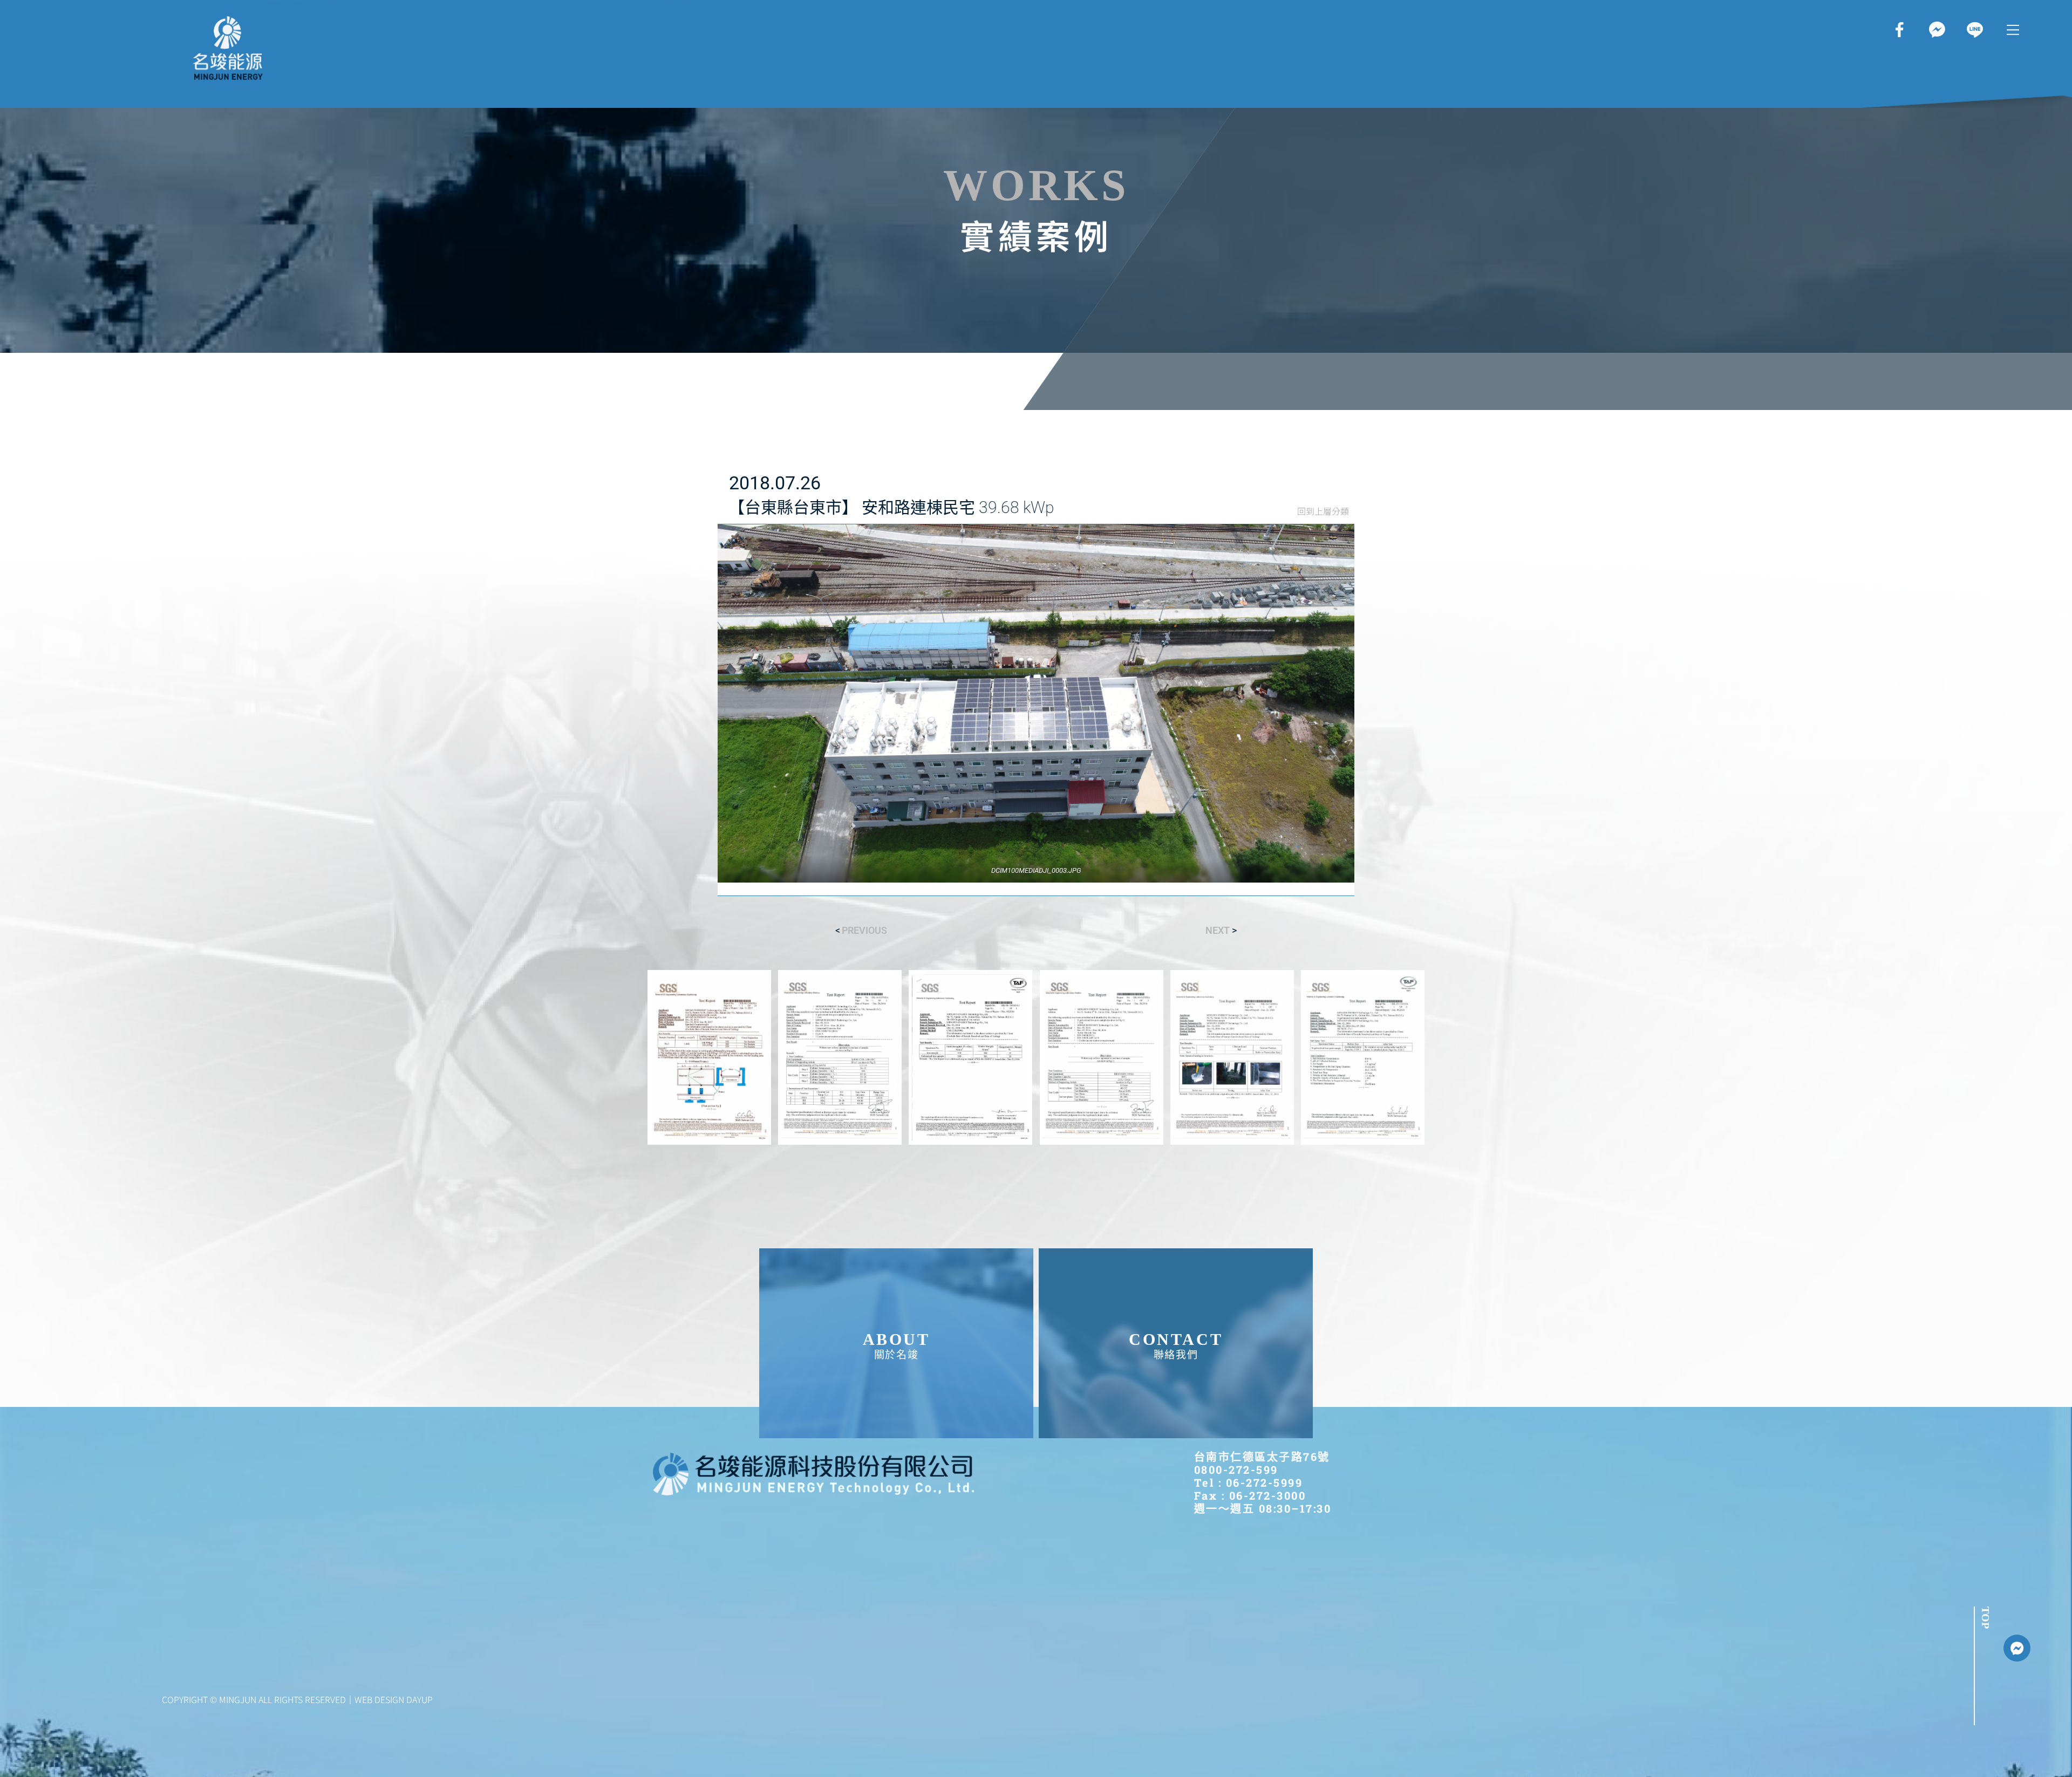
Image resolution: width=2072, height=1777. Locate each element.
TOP (1986, 1618)
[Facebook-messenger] (2017, 1648)
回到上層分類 (1323, 511)
